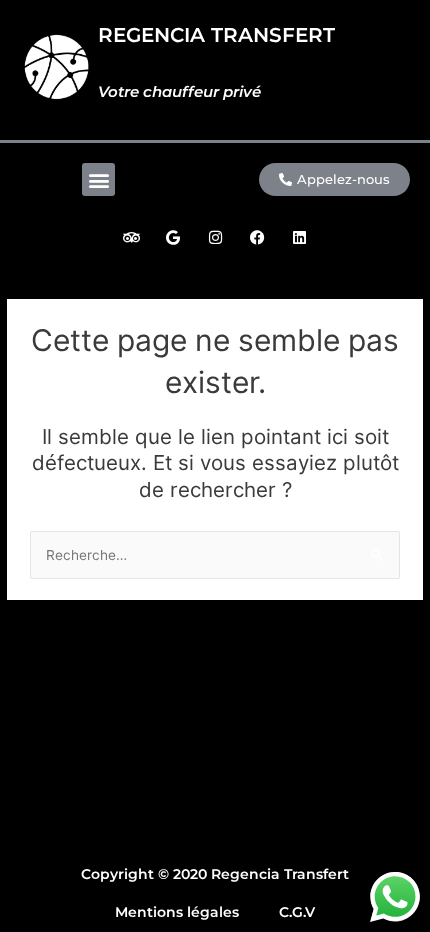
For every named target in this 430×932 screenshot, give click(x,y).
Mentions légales (177, 912)
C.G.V (297, 912)
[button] (98, 179)
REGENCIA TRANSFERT (216, 35)
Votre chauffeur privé (179, 91)
